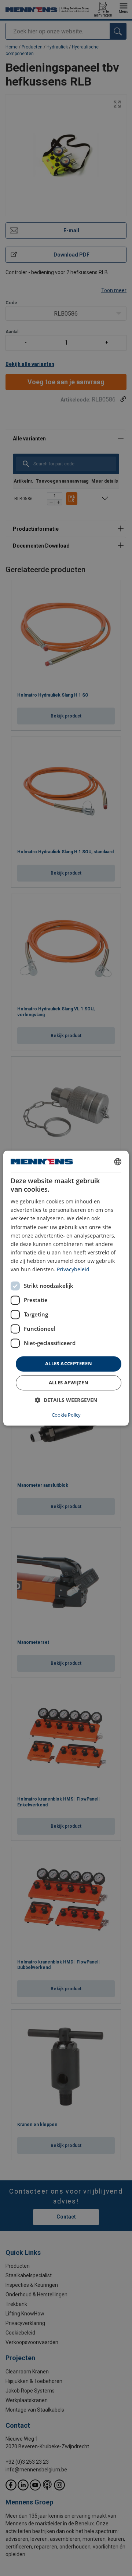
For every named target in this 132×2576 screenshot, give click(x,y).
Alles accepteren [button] (69, 1364)
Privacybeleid (73, 1269)
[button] (66, 1400)
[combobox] (118, 1162)
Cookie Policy (66, 1415)
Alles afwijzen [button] (69, 1383)
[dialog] (66, 1288)
